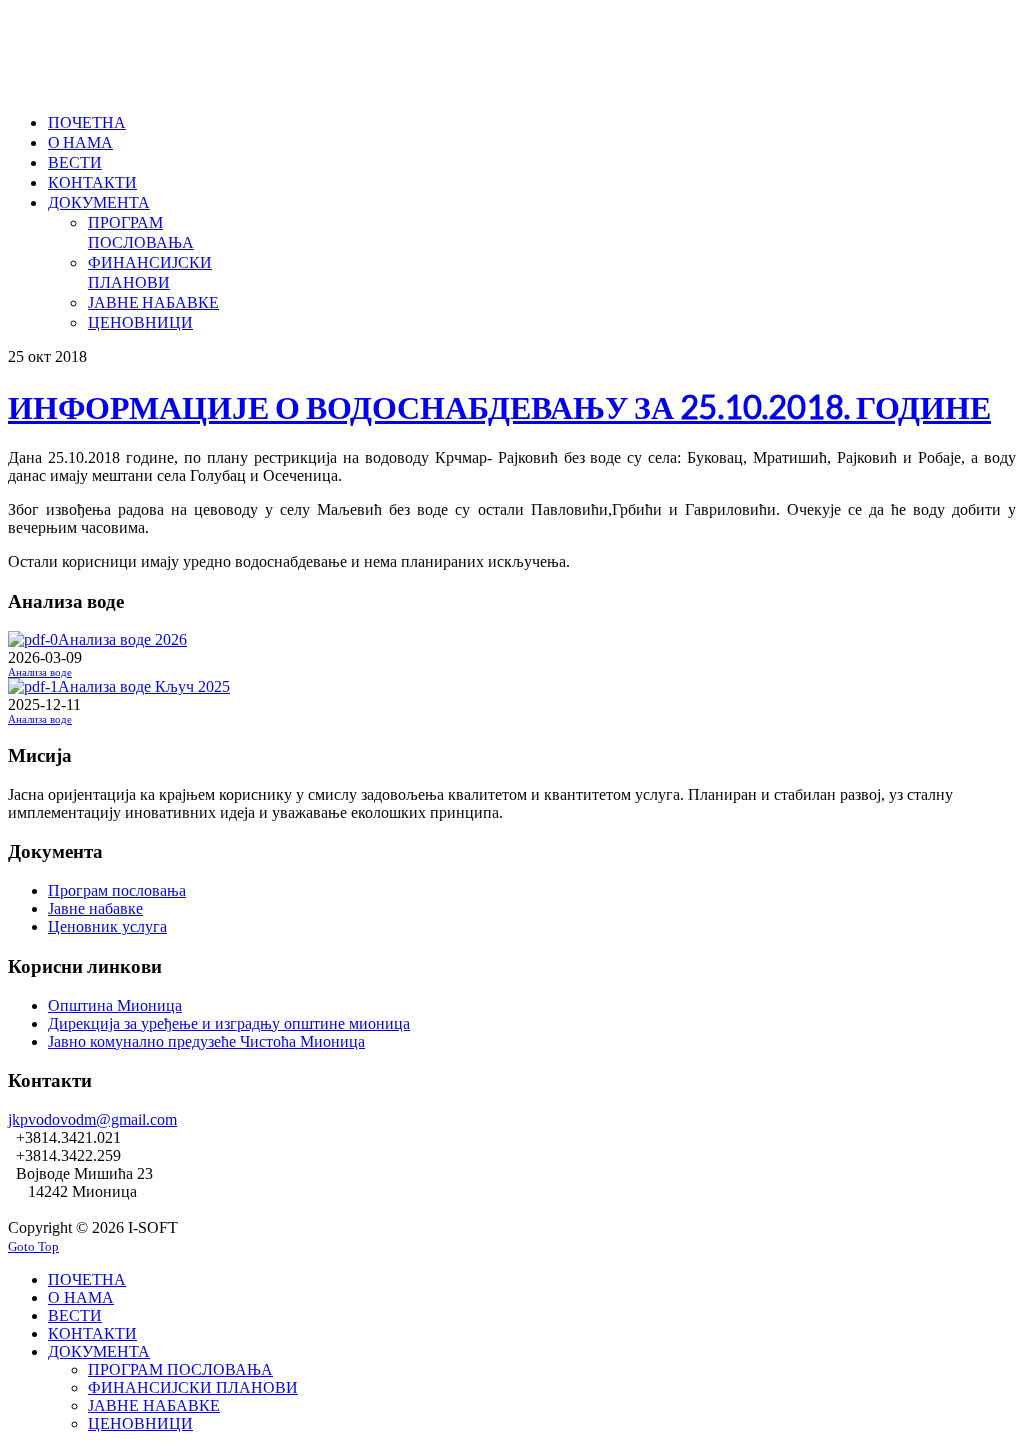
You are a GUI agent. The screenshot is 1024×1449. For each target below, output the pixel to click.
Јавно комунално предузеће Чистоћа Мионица (206, 1041)
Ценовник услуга (107, 926)
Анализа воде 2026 (122, 639)
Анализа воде (40, 672)
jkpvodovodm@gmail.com (92, 1119)
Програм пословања (117, 890)
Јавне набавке (95, 908)
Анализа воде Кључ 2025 (144, 686)
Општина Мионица (115, 1005)
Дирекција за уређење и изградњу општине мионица (229, 1023)
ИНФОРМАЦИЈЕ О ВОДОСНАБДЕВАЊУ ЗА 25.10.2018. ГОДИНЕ (499, 406)
